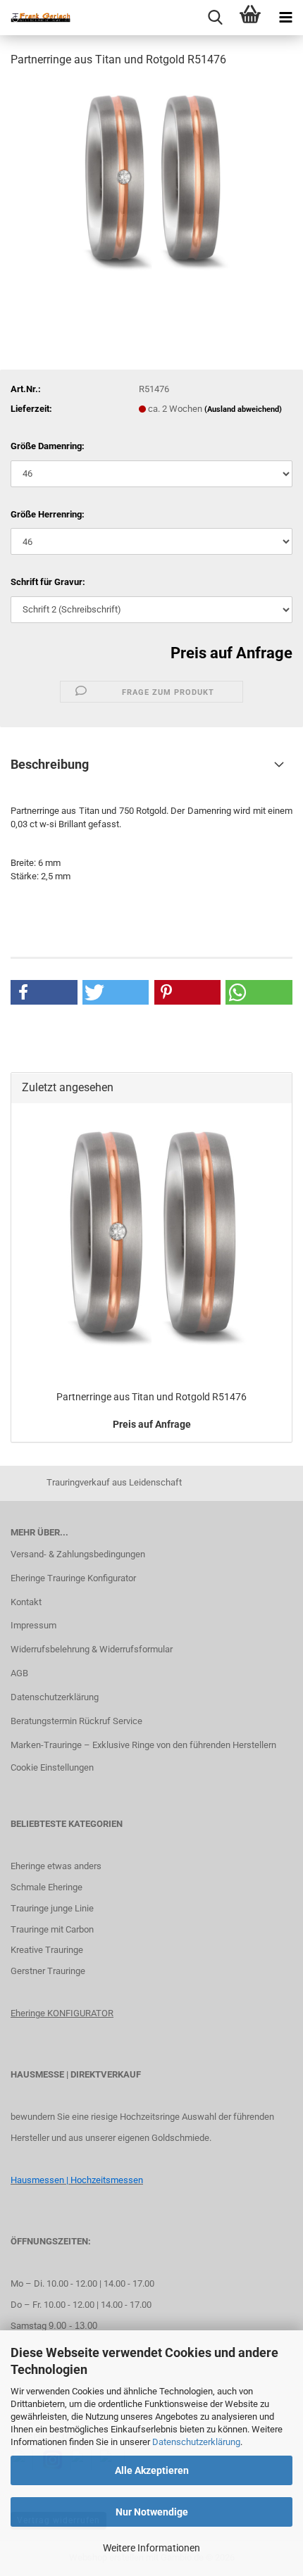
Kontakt (26, 1602)
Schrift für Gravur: (48, 582)
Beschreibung (50, 764)
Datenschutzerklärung (196, 2442)
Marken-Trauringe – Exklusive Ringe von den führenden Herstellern (143, 1745)
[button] (44, 992)
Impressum (33, 1625)
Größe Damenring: (48, 446)
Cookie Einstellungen (52, 1767)
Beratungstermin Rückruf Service (76, 1721)
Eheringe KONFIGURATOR (62, 2013)
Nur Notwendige (152, 2512)
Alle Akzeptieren (152, 2470)
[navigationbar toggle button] (285, 18)
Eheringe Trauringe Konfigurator (73, 1578)
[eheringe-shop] (35, 18)
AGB (19, 1673)
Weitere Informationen (151, 2548)
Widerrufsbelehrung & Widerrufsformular (92, 1649)
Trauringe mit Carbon (52, 1929)
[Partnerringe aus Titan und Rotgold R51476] (151, 186)
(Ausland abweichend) (243, 409)
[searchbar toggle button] (215, 18)
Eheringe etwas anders (56, 1866)
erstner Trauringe (51, 1971)
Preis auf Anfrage (231, 653)
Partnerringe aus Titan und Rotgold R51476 (151, 1397)
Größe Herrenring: (48, 514)
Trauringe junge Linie (52, 1908)
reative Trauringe (50, 1950)
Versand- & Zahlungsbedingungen (78, 1554)
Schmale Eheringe (47, 1887)
